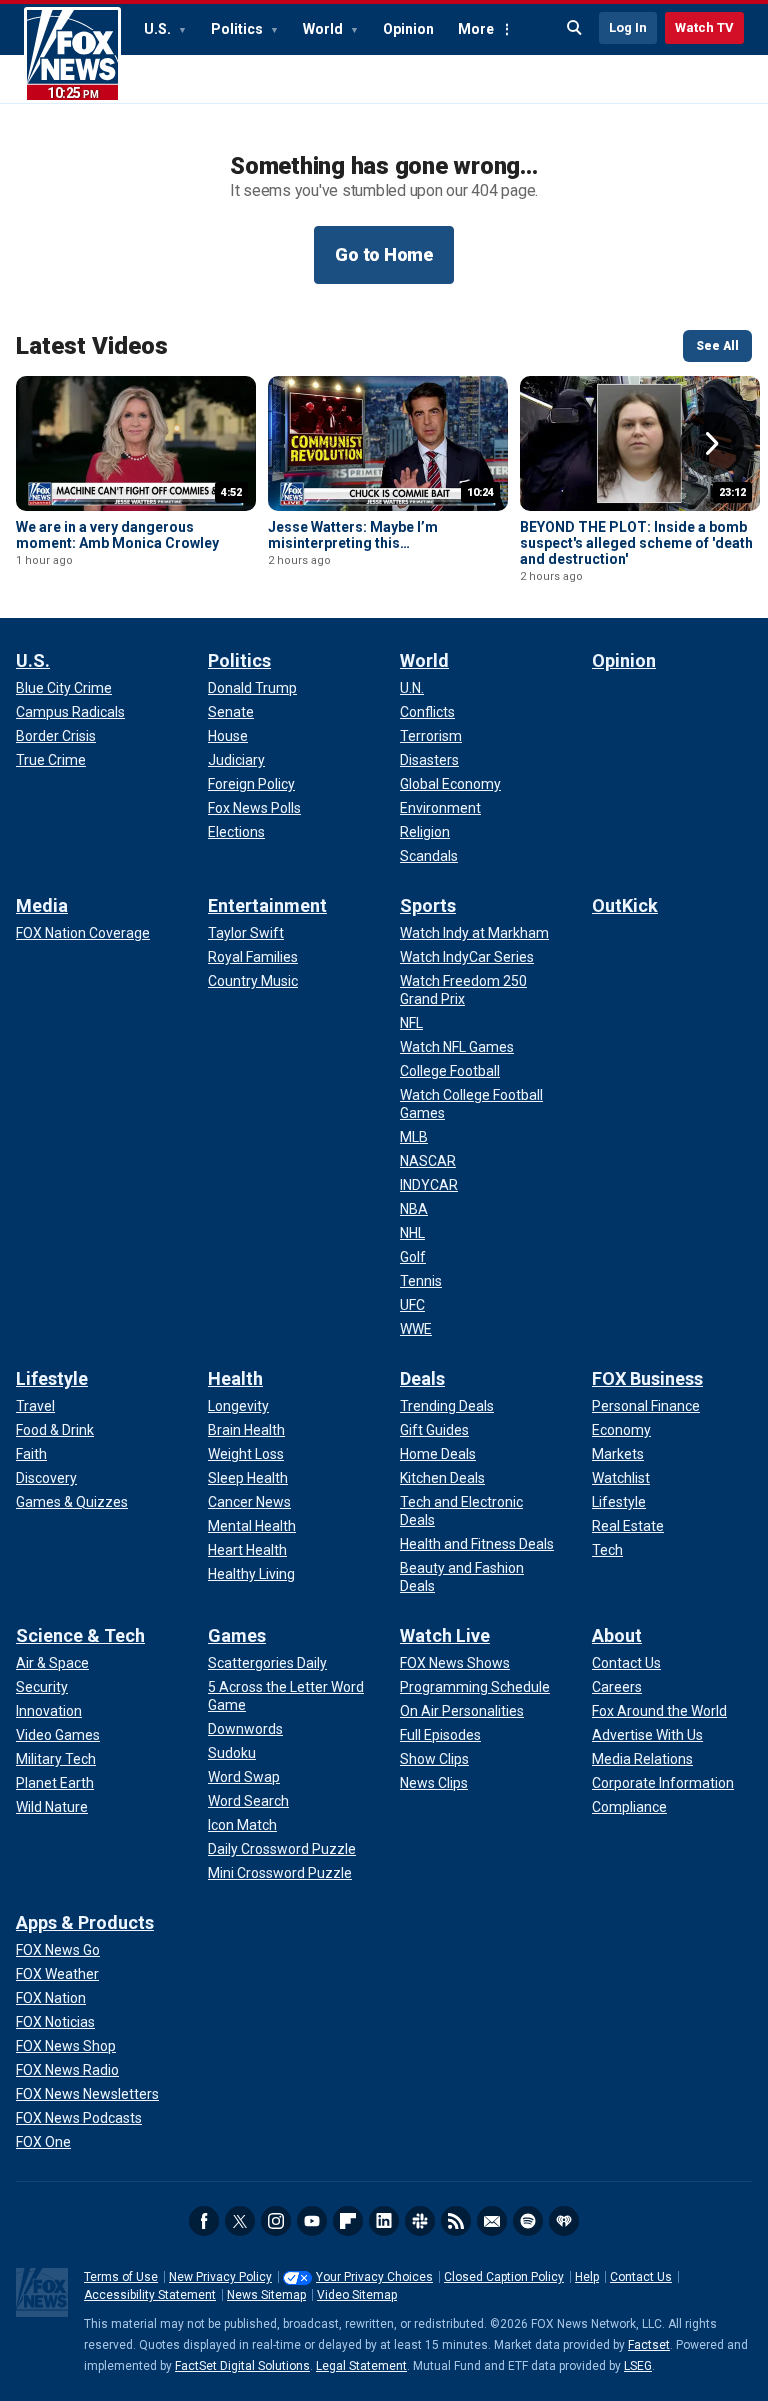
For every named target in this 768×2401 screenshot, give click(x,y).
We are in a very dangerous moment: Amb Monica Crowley (117, 535)
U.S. (159, 29)
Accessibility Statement (150, 2295)
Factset (649, 2345)
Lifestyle (52, 1378)
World (324, 29)
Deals (422, 1378)
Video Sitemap (357, 2295)
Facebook (204, 2221)
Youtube (312, 2221)
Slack (420, 2221)
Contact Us (641, 2277)
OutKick (625, 905)
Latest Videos (92, 346)
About (617, 1635)
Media (42, 905)
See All (717, 346)
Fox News (72, 55)
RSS (456, 2221)
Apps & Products (85, 1922)
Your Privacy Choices (374, 2277)
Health (235, 1378)
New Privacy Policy (220, 2277)
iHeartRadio (564, 2221)
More (476, 29)
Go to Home (384, 254)
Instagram (276, 2221)
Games (237, 1635)
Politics (238, 29)
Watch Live (445, 1635)
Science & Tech (80, 1635)
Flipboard (348, 2221)
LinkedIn (384, 2221)
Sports (428, 905)
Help (587, 2277)
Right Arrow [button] (712, 444)
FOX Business (647, 1378)
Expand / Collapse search (575, 28)
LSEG (638, 2366)
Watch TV (704, 27)
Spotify (528, 2221)
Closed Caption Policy (504, 2277)
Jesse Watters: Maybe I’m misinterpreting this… (353, 535)
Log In (628, 27)
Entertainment (267, 905)
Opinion (408, 29)
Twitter (240, 2221)
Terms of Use (121, 2277)
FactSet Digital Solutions (242, 2366)
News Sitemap (266, 2295)
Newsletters (492, 2221)
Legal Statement (361, 2366)
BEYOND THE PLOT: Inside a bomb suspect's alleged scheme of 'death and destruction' (636, 543)
